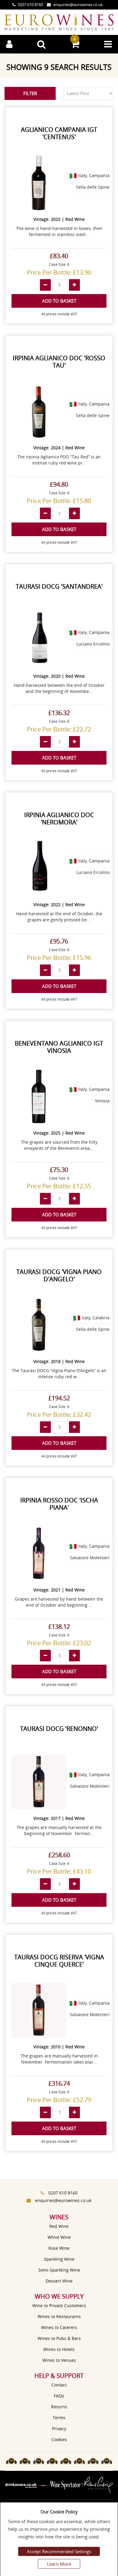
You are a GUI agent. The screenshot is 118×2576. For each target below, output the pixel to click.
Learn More (59, 2564)
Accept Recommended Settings (59, 2551)
